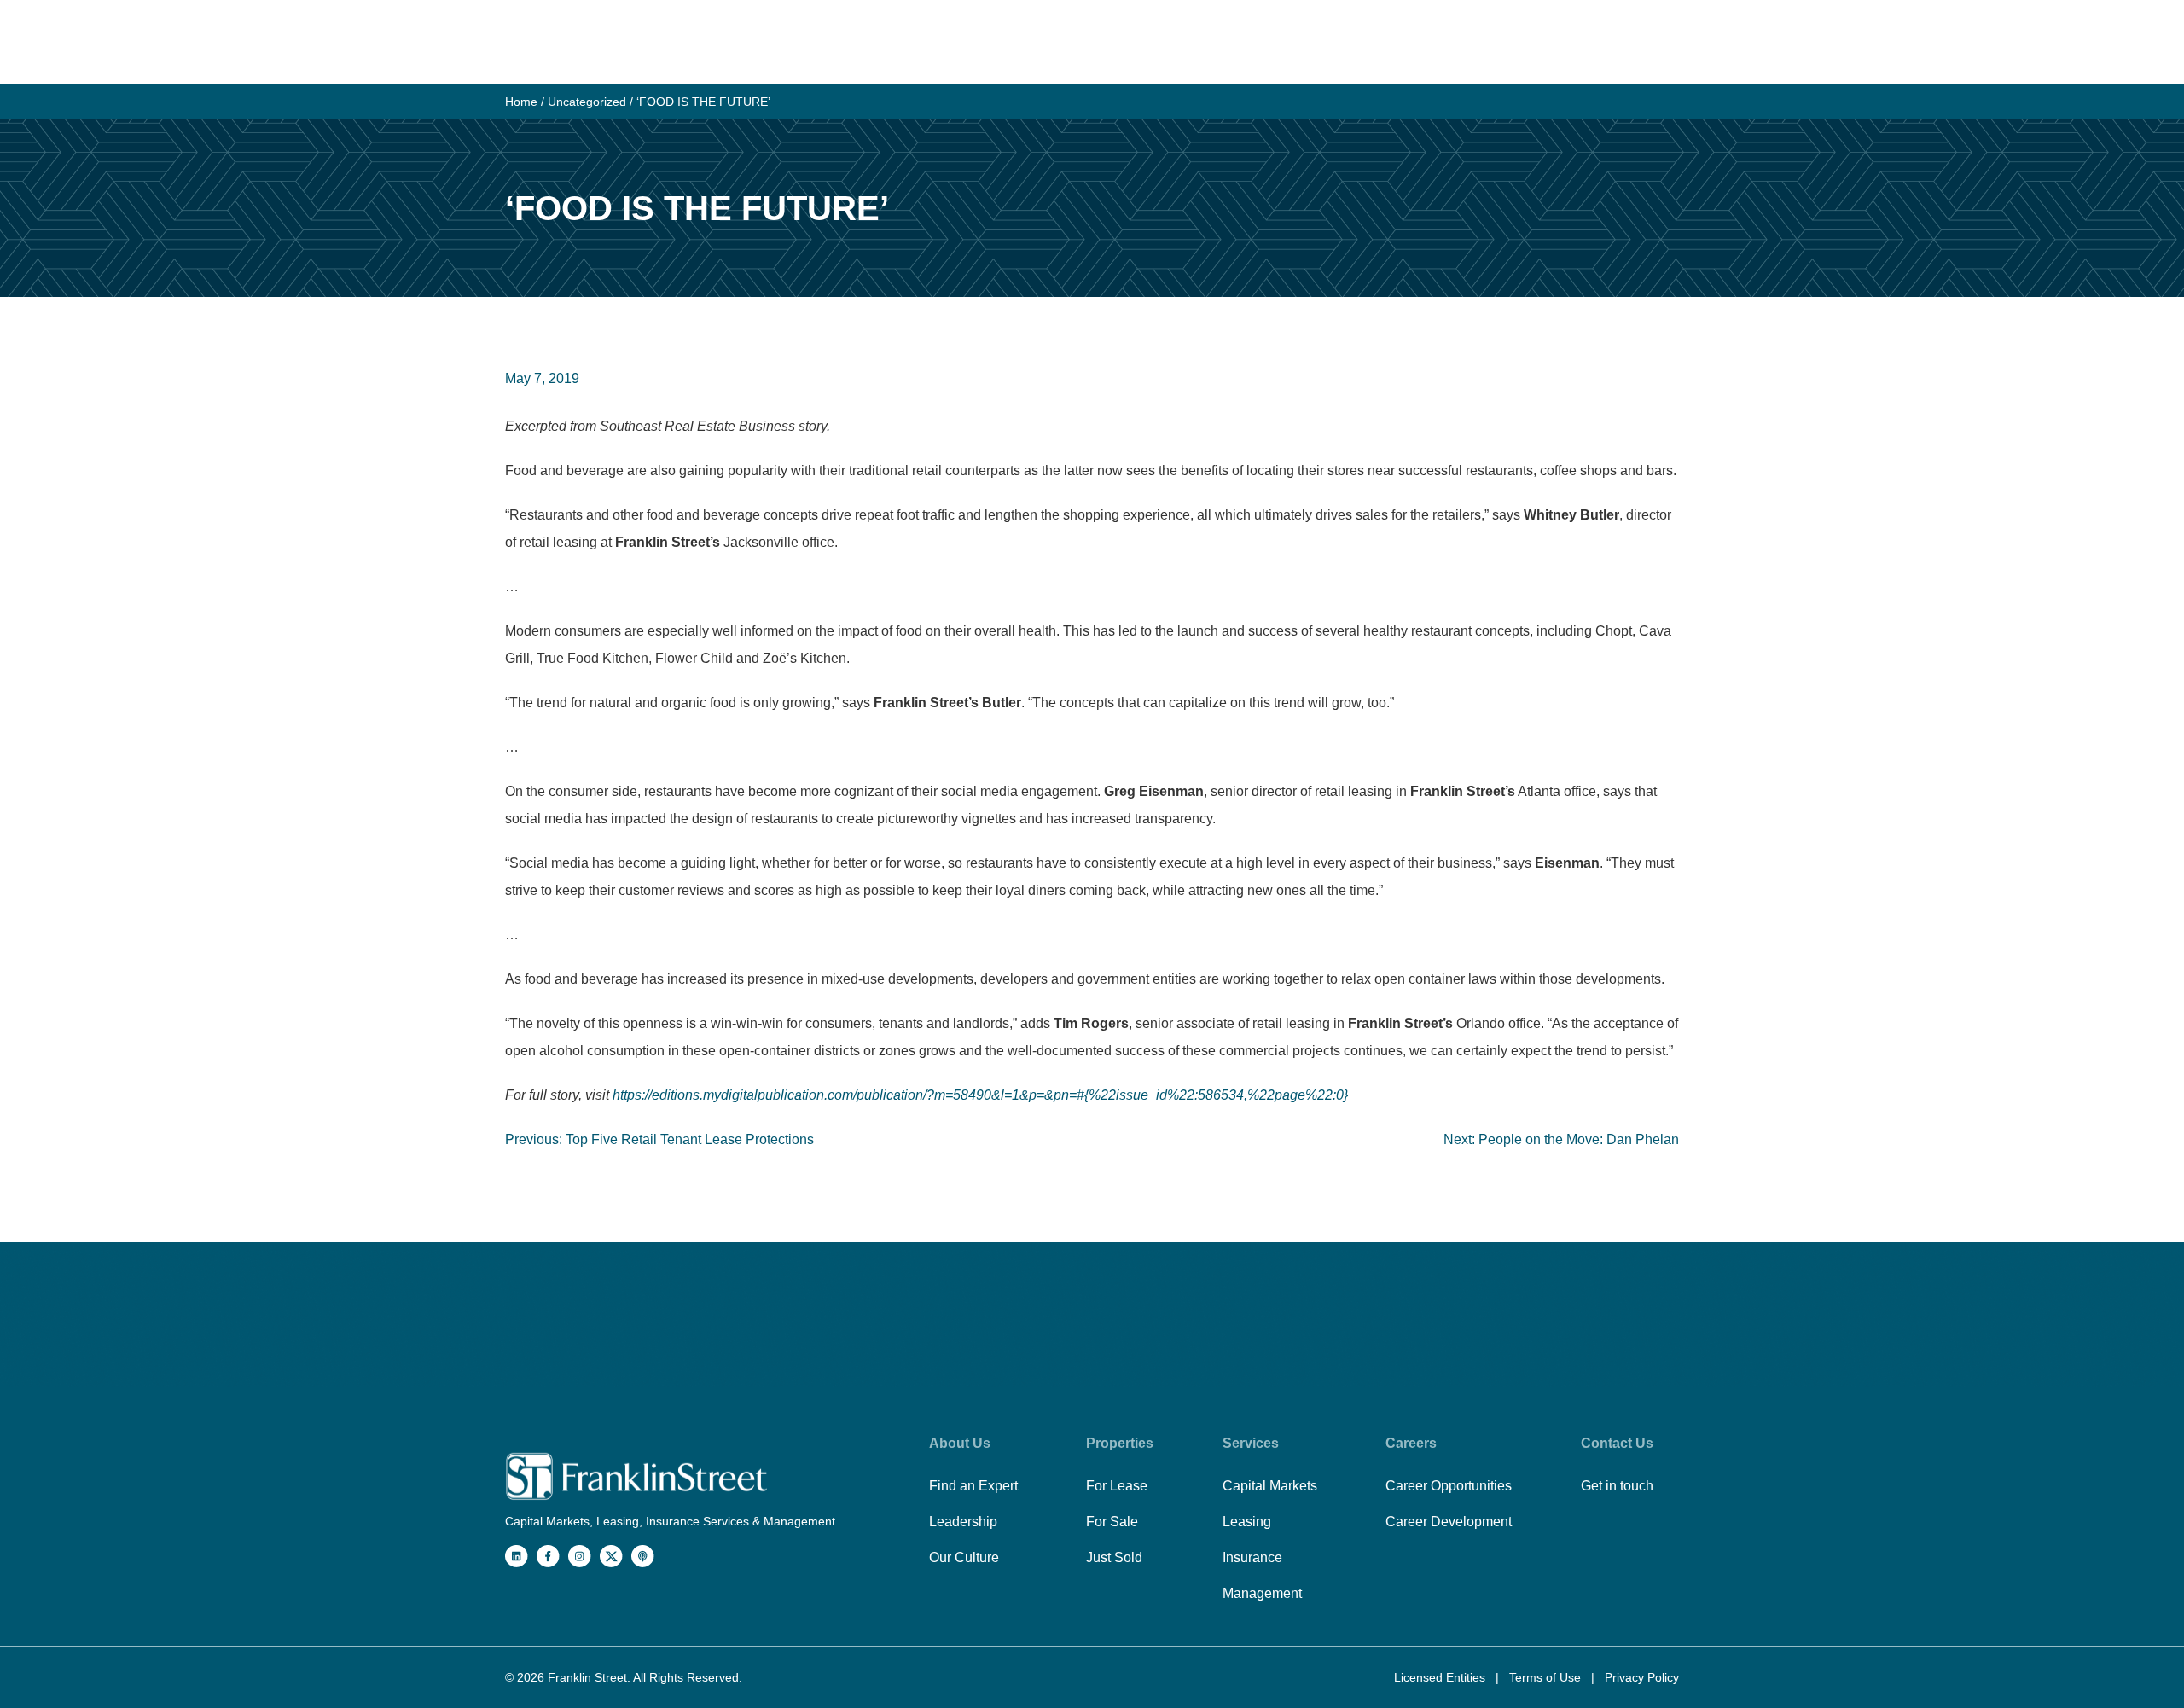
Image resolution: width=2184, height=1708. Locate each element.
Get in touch (1617, 1486)
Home (521, 102)
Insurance (1252, 1557)
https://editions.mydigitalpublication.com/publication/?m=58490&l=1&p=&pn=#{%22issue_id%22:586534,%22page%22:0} (980, 1095)
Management (1262, 1593)
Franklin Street (587, 1677)
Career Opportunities (1449, 1486)
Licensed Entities (1441, 1677)
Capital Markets (1270, 1486)
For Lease (1117, 1486)
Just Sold (1114, 1557)
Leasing (1247, 1522)
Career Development (1449, 1522)
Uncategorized (587, 102)
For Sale (1112, 1522)
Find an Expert (973, 1486)
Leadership (963, 1522)
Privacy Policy (1642, 1677)
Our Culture (964, 1557)
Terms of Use (1547, 1677)
